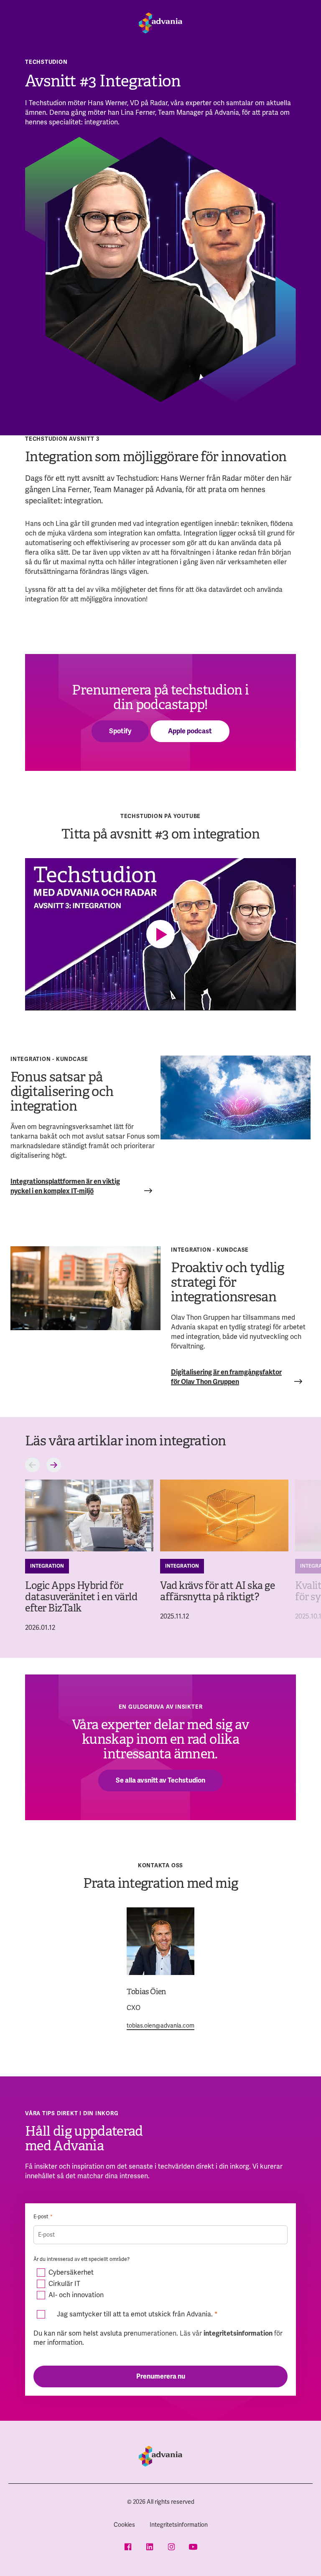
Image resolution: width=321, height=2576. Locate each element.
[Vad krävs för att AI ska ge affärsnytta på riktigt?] (224, 1516)
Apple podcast (190, 731)
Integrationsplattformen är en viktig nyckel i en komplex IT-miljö (65, 1186)
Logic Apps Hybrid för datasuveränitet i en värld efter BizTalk (81, 1597)
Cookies (124, 2525)
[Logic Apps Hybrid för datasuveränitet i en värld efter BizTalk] (89, 1516)
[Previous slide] (32, 1465)
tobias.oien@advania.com (160, 2025)
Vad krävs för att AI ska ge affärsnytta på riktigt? (217, 1591)
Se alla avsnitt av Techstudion (160, 1780)
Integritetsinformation (179, 2525)
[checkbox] (160, 2284)
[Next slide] (54, 1465)
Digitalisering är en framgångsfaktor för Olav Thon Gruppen (226, 1377)
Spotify (120, 731)
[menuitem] (124, 2525)
